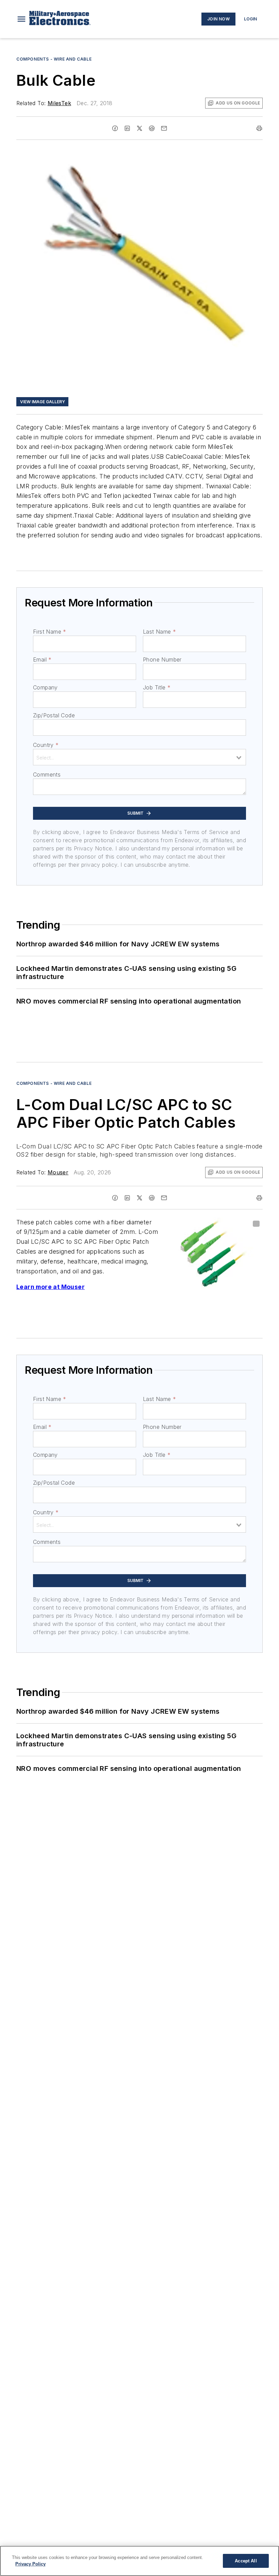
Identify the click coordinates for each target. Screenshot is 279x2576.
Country (46, 745)
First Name (50, 632)
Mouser (58, 1172)
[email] (164, 128)
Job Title (157, 687)
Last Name (159, 632)
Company (45, 687)
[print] (259, 128)
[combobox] (139, 757)
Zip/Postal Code (54, 715)
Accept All (246, 2561)
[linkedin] (127, 128)
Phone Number (162, 659)
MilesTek (59, 103)
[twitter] (139, 128)
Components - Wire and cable (54, 59)
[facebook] (115, 128)
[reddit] (152, 128)
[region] (139, 2561)
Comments (47, 775)
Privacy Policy (30, 2564)
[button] (21, 19)
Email (42, 659)
